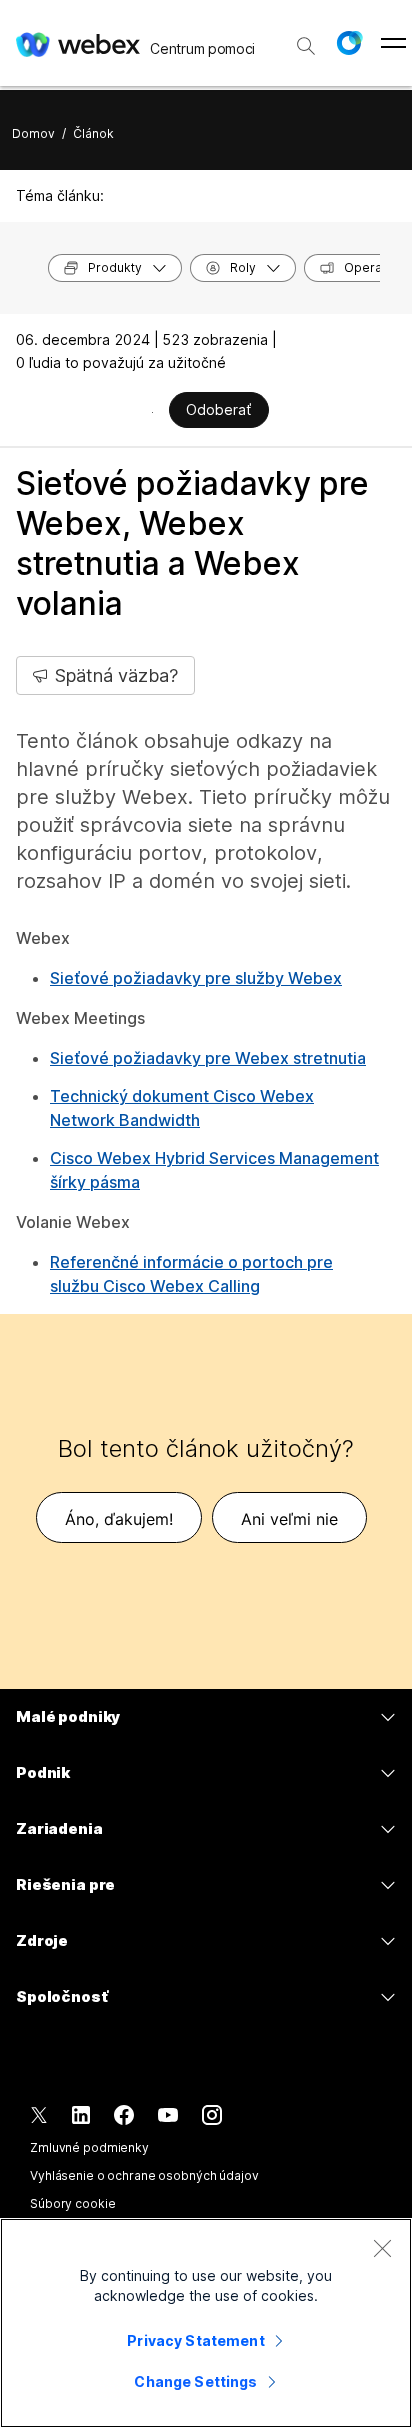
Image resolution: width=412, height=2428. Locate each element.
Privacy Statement (195, 2340)
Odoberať (218, 409)
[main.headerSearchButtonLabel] (306, 39)
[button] (349, 43)
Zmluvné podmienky (89, 2147)
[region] (206, 2323)
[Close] (382, 2248)
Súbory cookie (72, 2203)
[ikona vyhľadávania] (306, 46)
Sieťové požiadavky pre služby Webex (196, 978)
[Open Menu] (393, 43)
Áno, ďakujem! (119, 1519)
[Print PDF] (152, 412)
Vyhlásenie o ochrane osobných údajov (144, 2175)
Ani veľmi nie (289, 1519)
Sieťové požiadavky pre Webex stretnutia (208, 1058)
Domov (33, 133)
